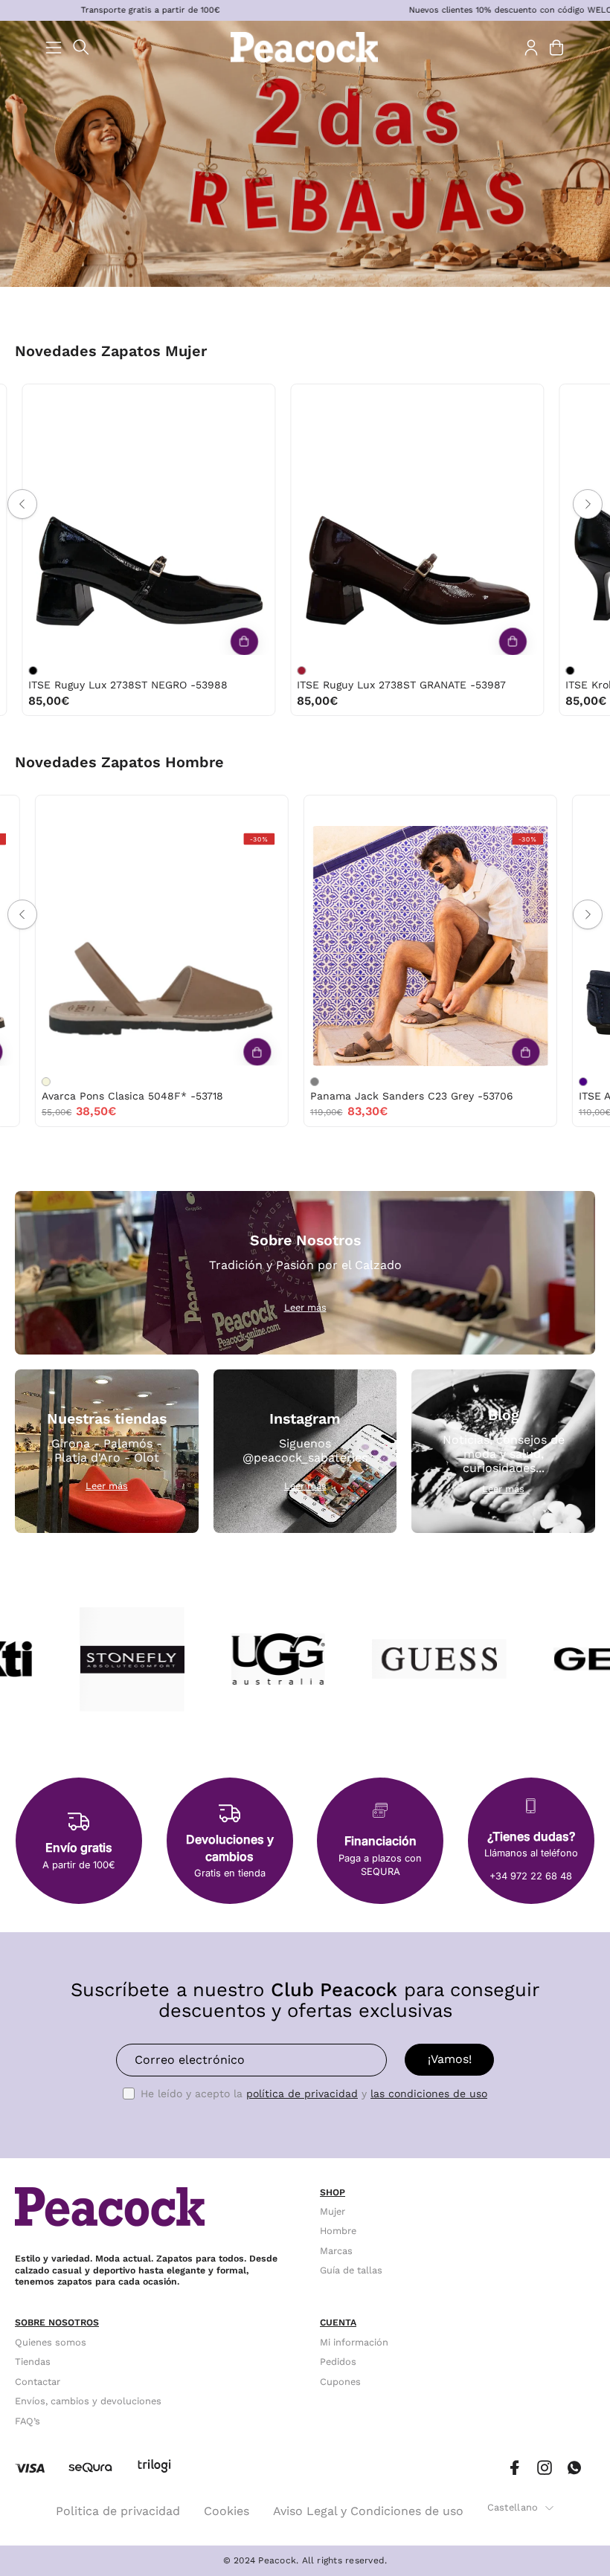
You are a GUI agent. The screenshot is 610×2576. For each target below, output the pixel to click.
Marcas (336, 2251)
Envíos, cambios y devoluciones (88, 2401)
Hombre (338, 2231)
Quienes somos (51, 2342)
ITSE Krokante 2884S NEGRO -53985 (334, 685)
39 (107, 400)
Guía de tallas (351, 2270)
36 (15, 400)
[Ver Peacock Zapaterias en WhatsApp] (574, 2468)
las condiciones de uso (429, 2094)
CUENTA (338, 2322)
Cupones (340, 2381)
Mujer (333, 2211)
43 (378, 811)
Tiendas (33, 2362)
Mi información (354, 2342)
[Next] (588, 504)
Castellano (513, 2507)
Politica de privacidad (118, 2511)
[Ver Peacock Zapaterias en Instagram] (545, 2468)
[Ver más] (186, 641)
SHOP (333, 2192)
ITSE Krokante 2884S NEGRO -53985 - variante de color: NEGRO (244, 671)
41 (169, 400)
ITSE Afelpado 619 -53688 (308, 1096)
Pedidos (338, 2362)
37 (45, 400)
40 (138, 400)
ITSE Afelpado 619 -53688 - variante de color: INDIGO (246, 1082)
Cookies (227, 2511)
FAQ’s (28, 2420)
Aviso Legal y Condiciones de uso (368, 2511)
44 (409, 811)
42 (93, 811)
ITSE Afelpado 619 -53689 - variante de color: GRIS (515, 1082)
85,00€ (260, 701)
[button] (81, 47)
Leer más (305, 1307)
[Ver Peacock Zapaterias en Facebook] (515, 2468)
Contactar (38, 2381)
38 (76, 400)
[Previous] (22, 504)
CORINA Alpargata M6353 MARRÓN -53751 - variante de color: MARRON (513, 671)
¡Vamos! (450, 2059)
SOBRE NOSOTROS (57, 2322)
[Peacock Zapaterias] (305, 47)
